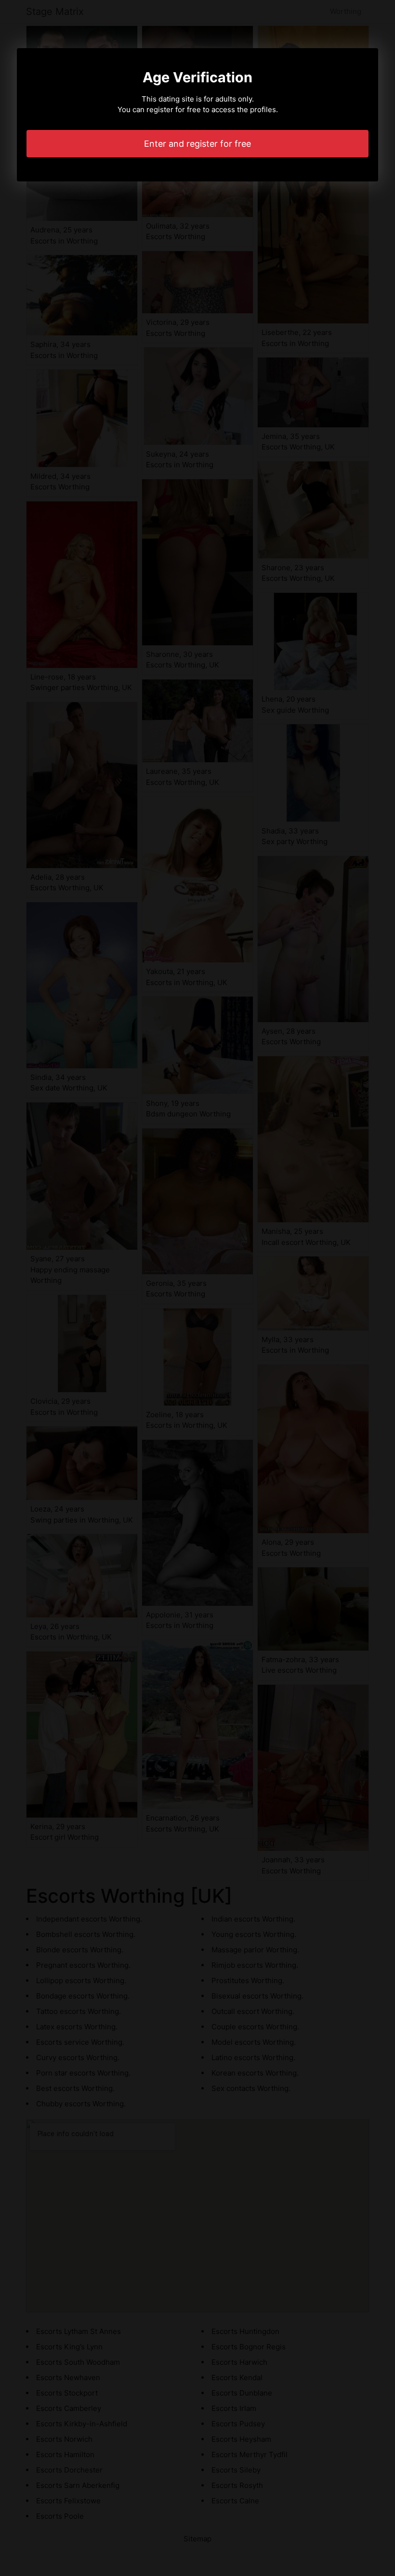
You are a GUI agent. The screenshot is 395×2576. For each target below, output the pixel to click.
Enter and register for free (197, 144)
